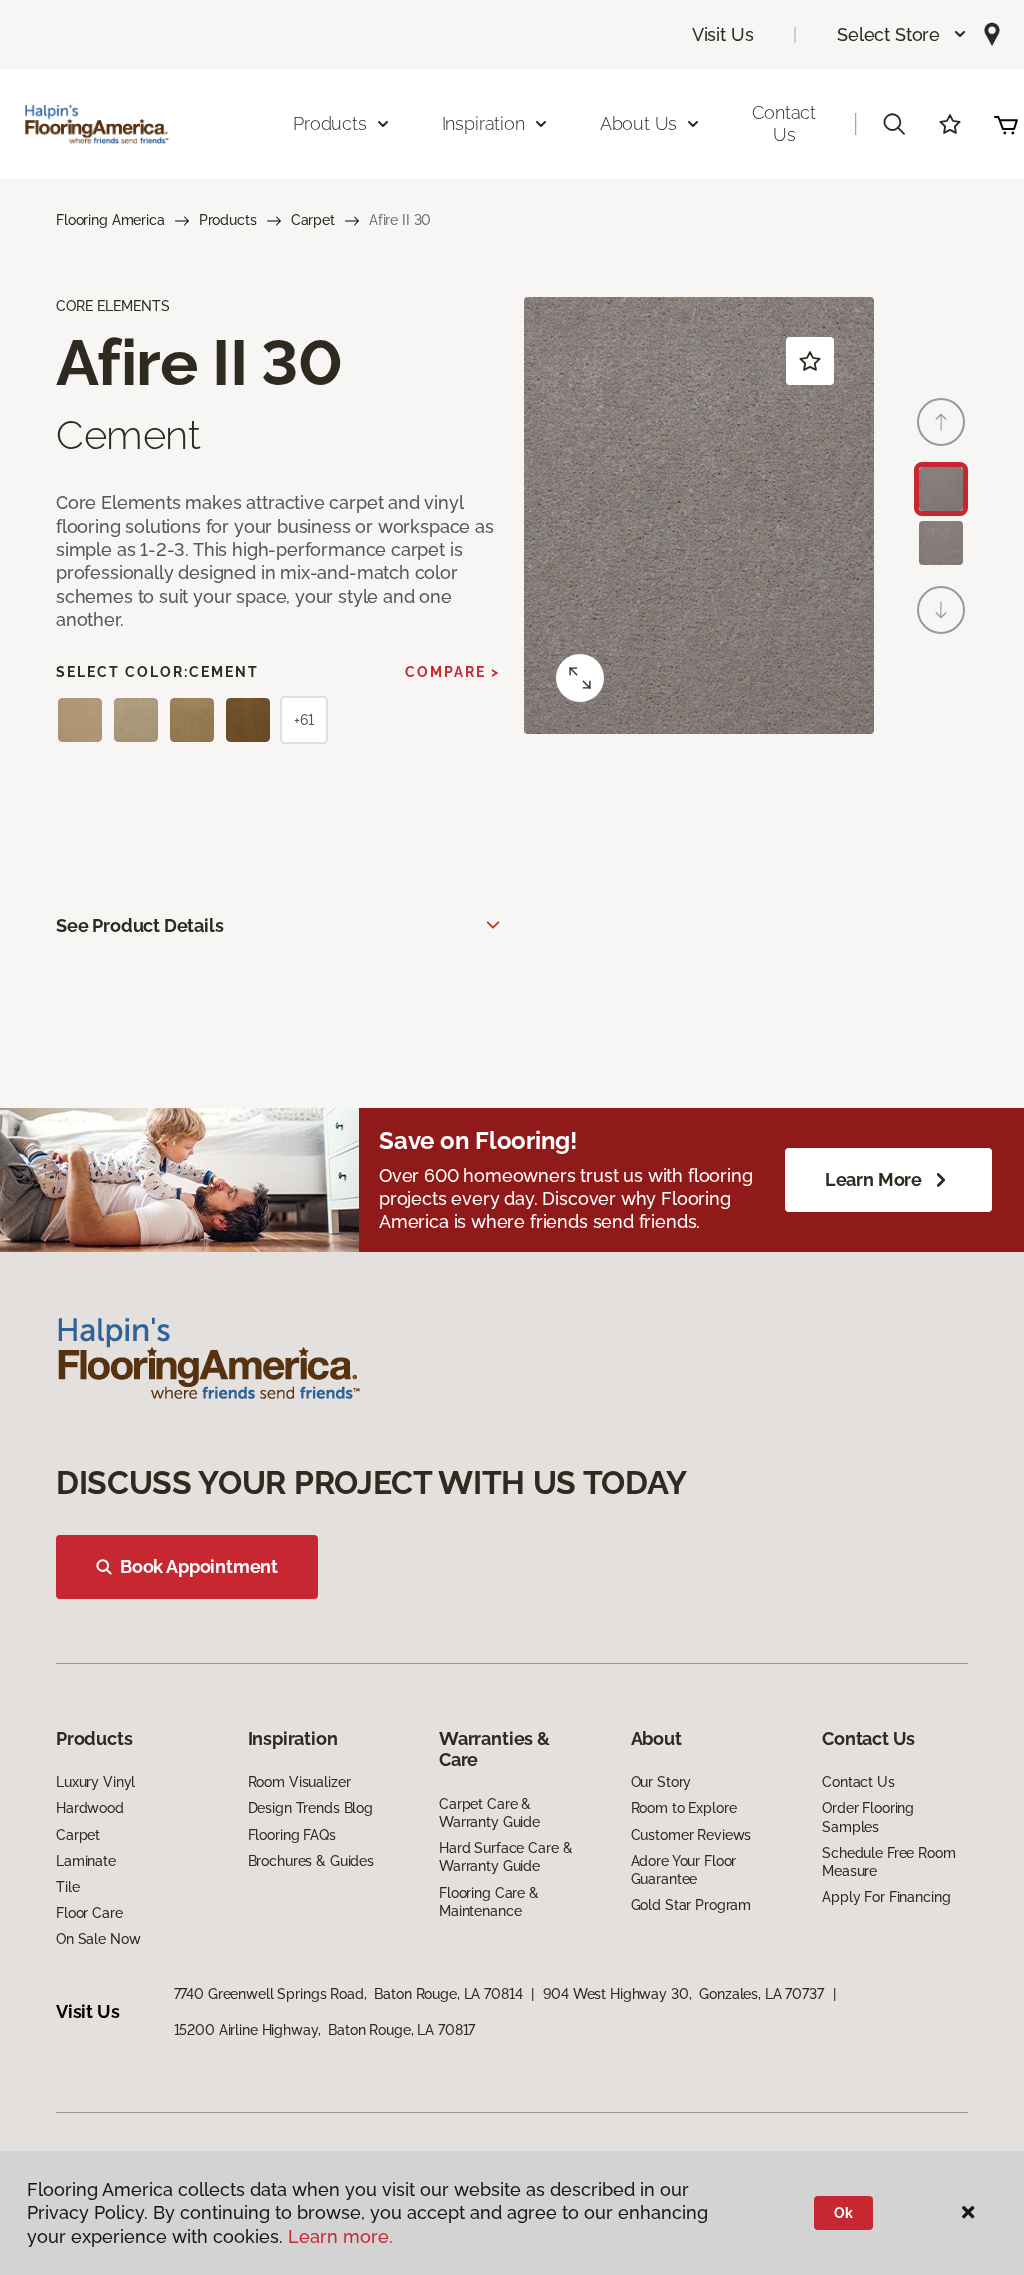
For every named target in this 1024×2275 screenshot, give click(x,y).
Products (228, 220)
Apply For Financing (886, 1897)
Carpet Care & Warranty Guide (489, 1813)
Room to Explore (684, 1808)
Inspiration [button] (483, 123)
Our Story (661, 1782)
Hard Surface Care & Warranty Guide (505, 1857)
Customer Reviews (691, 1835)
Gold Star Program (691, 1905)
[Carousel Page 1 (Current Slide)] (941, 489)
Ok (843, 2213)
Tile (67, 1887)
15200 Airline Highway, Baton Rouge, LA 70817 (325, 2030)
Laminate (86, 1861)
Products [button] (330, 123)
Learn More (873, 1179)
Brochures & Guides (311, 1861)
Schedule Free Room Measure (888, 1862)
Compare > (452, 672)
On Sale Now (98, 1939)
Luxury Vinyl (95, 1782)
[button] (902, 34)
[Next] (941, 610)
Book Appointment (199, 1566)
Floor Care (89, 1913)
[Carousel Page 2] (941, 543)
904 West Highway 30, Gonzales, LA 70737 (683, 1994)
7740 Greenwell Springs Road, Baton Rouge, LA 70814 (348, 1994)
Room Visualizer (299, 1782)
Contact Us (784, 123)
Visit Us (723, 34)
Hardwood (90, 1808)
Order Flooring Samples (868, 1817)
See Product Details (140, 925)
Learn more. (340, 2236)
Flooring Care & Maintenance (489, 1902)
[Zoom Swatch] (580, 678)
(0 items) (1006, 124)
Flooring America (110, 220)
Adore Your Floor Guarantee (684, 1870)
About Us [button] (639, 123)
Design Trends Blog (310, 1808)
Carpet (313, 220)
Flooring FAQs (292, 1835)
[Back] (941, 422)
